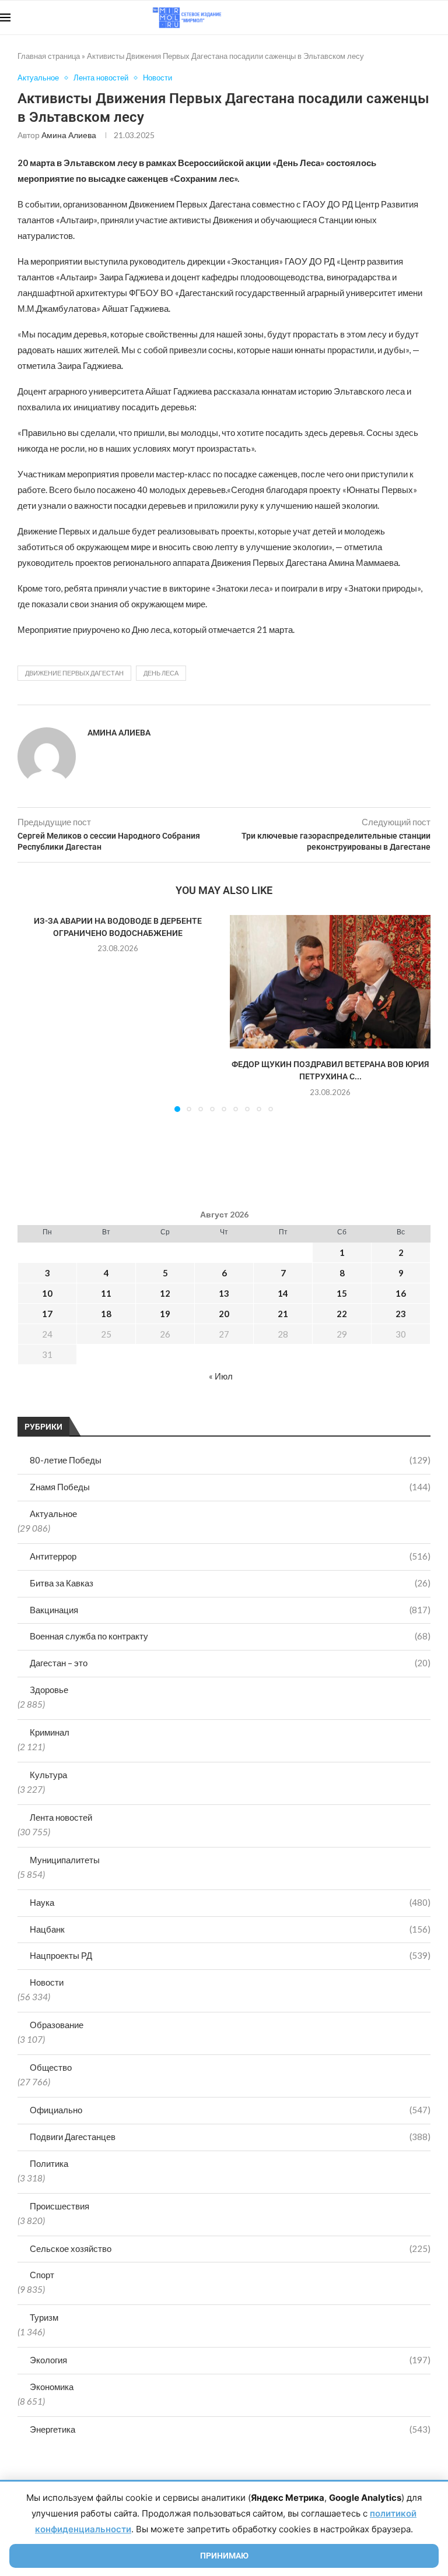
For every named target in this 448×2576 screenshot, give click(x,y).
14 (283, 1293)
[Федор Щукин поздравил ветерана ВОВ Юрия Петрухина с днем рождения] (330, 982)
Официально (230, 2110)
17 (47, 1314)
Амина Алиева (69, 135)
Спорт (42, 2275)
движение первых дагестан (74, 673)
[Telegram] (412, 17)
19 (165, 1314)
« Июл (221, 1376)
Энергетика (230, 2429)
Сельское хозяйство (230, 2248)
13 (224, 1293)
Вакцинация (230, 1610)
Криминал (50, 1732)
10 (47, 1293)
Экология (230, 2360)
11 (106, 1293)
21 (283, 1314)
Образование (57, 2025)
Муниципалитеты (65, 1860)
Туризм (44, 2317)
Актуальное (53, 1514)
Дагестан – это (230, 1663)
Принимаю (224, 2556)
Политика (49, 2163)
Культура (48, 1775)
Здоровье (49, 1690)
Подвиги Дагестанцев (230, 2137)
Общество (51, 2067)
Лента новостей (61, 1817)
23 (401, 1314)
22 (342, 1314)
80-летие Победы (230, 1460)
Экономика (52, 2387)
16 (401, 1293)
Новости (47, 1982)
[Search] (442, 17)
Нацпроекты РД (230, 1955)
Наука (230, 1902)
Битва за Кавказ (230, 1583)
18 (106, 1314)
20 (224, 1314)
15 (342, 1293)
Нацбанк (230, 1929)
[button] (33, 1013)
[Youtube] (388, 17)
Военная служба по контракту (230, 1636)
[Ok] (424, 17)
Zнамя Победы (230, 1487)
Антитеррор (230, 1556)
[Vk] (400, 17)
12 (165, 1293)
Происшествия (60, 2206)
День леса (161, 673)
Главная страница (49, 56)
